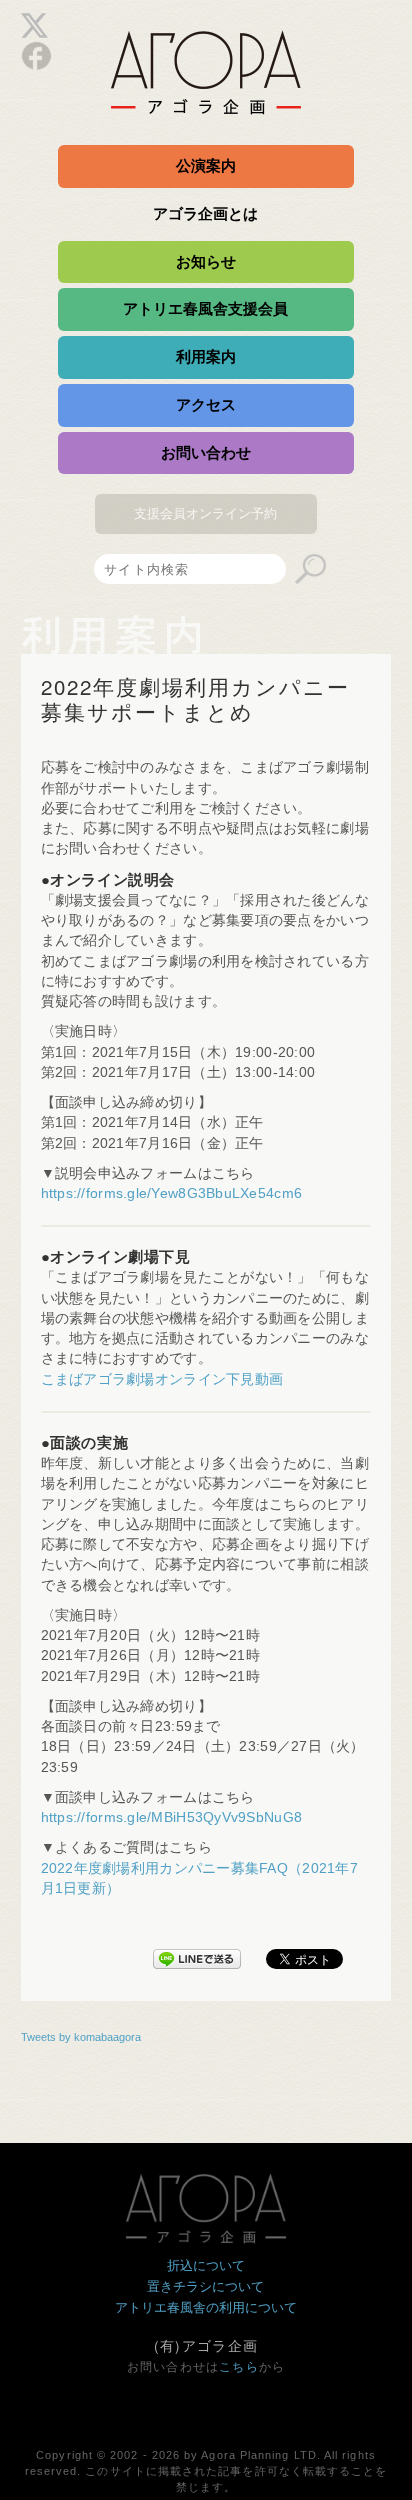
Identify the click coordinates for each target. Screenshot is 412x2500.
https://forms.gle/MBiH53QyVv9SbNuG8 (171, 1817)
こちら (239, 2367)
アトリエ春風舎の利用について (206, 2307)
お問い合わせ (206, 452)
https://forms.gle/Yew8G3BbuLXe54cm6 (171, 1193)
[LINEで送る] (197, 1955)
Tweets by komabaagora (81, 2037)
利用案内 (206, 356)
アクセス (206, 404)
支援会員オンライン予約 (205, 513)
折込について (206, 2265)
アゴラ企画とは (205, 213)
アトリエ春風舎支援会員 (205, 308)
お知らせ (206, 261)
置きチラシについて (205, 2286)
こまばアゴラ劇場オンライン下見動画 (162, 1379)
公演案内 (206, 165)
